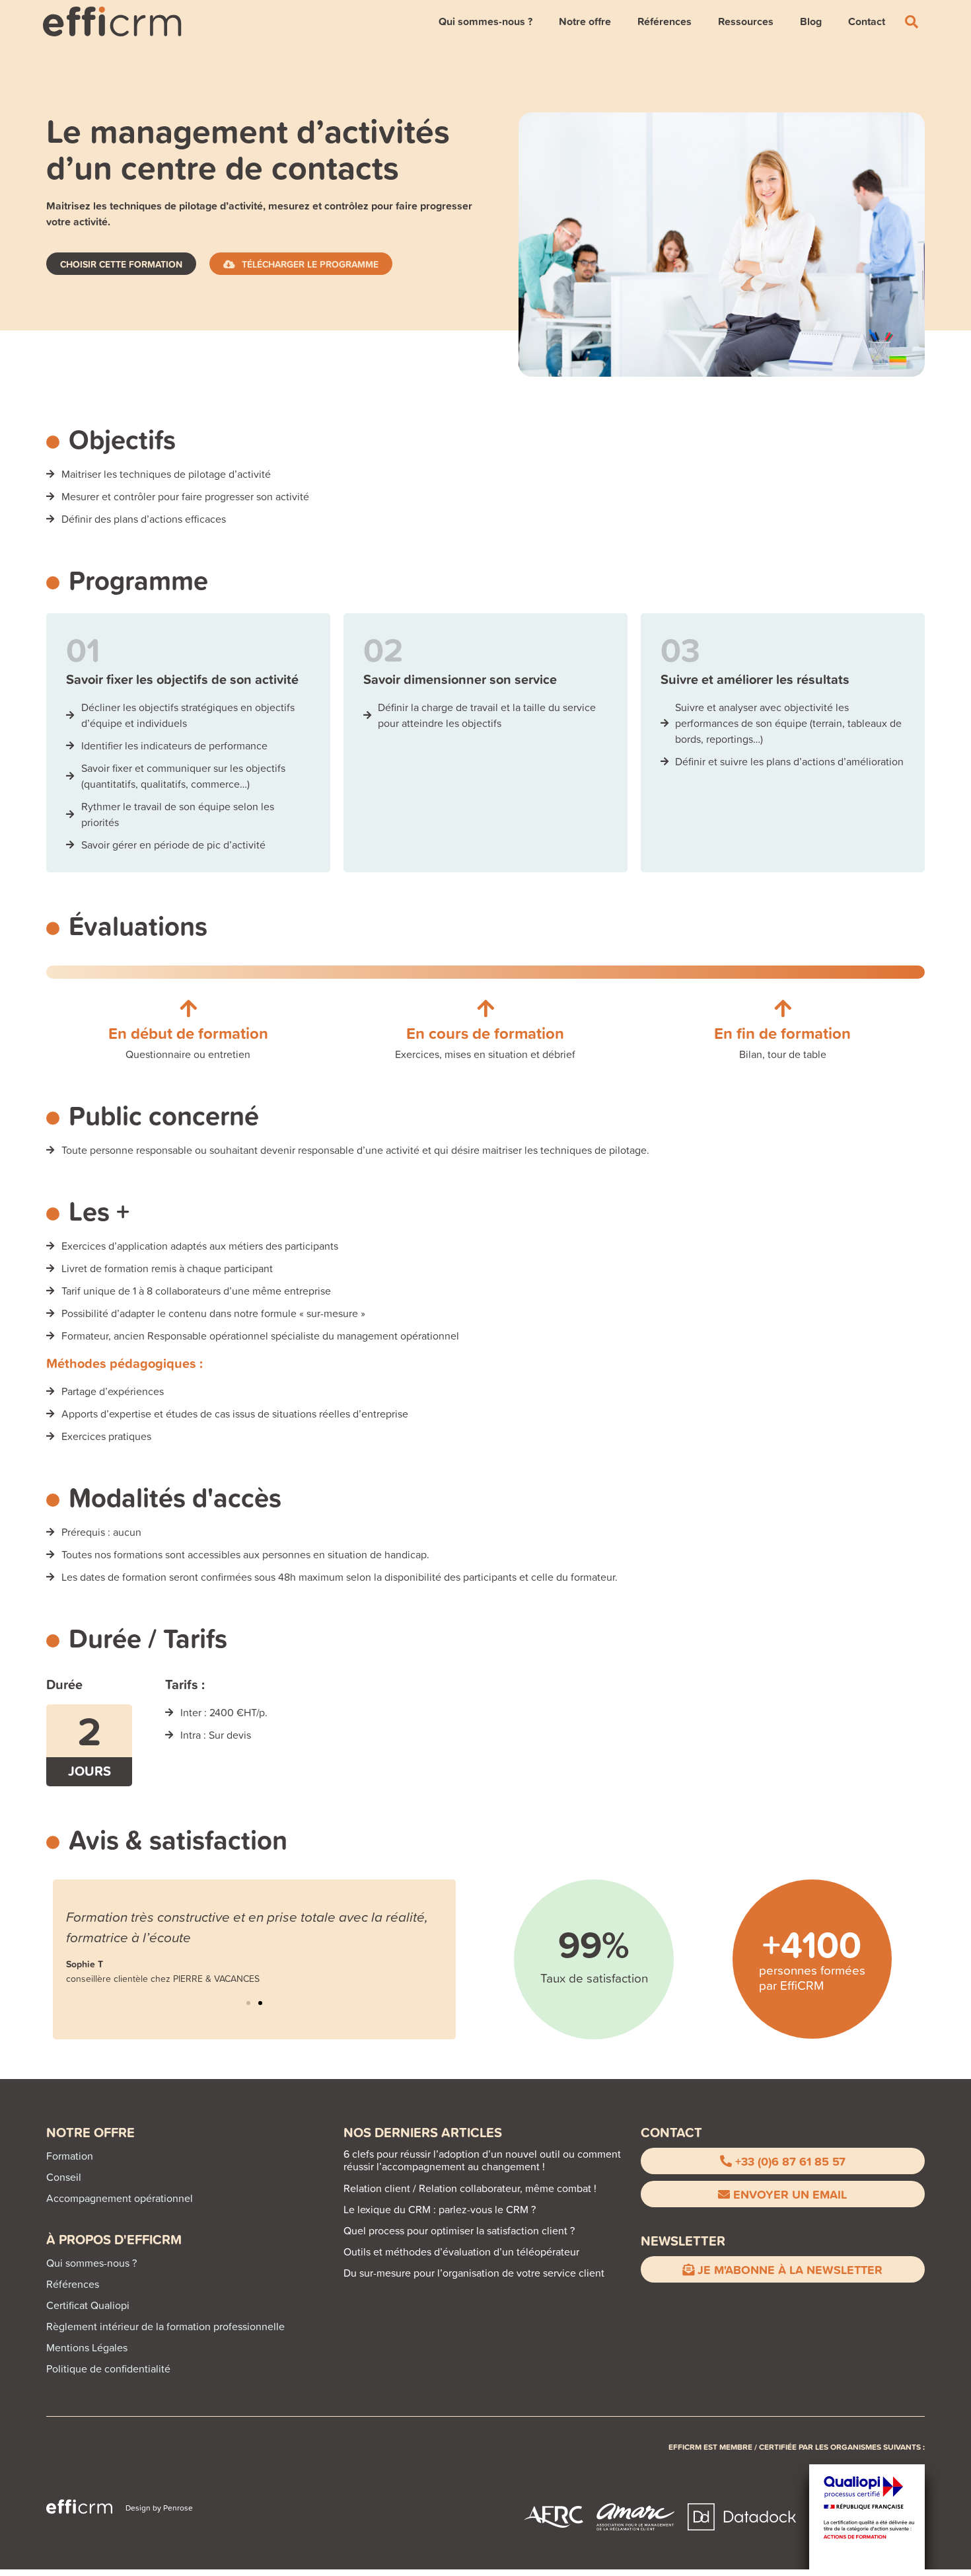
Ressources (746, 21)
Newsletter (683, 2241)
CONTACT (671, 2132)
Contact (867, 21)
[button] (248, 2003)
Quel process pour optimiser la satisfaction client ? (459, 2230)
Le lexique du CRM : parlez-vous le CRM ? (440, 2209)
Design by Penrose (159, 2508)
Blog (811, 21)
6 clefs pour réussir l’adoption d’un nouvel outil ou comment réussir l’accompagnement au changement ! (482, 2160)
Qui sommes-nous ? (485, 21)
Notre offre (585, 21)
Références (665, 21)
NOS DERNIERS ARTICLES (423, 2132)
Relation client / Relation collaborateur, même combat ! (470, 2188)
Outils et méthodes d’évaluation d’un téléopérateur (461, 2252)
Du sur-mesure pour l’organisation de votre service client (474, 2273)
